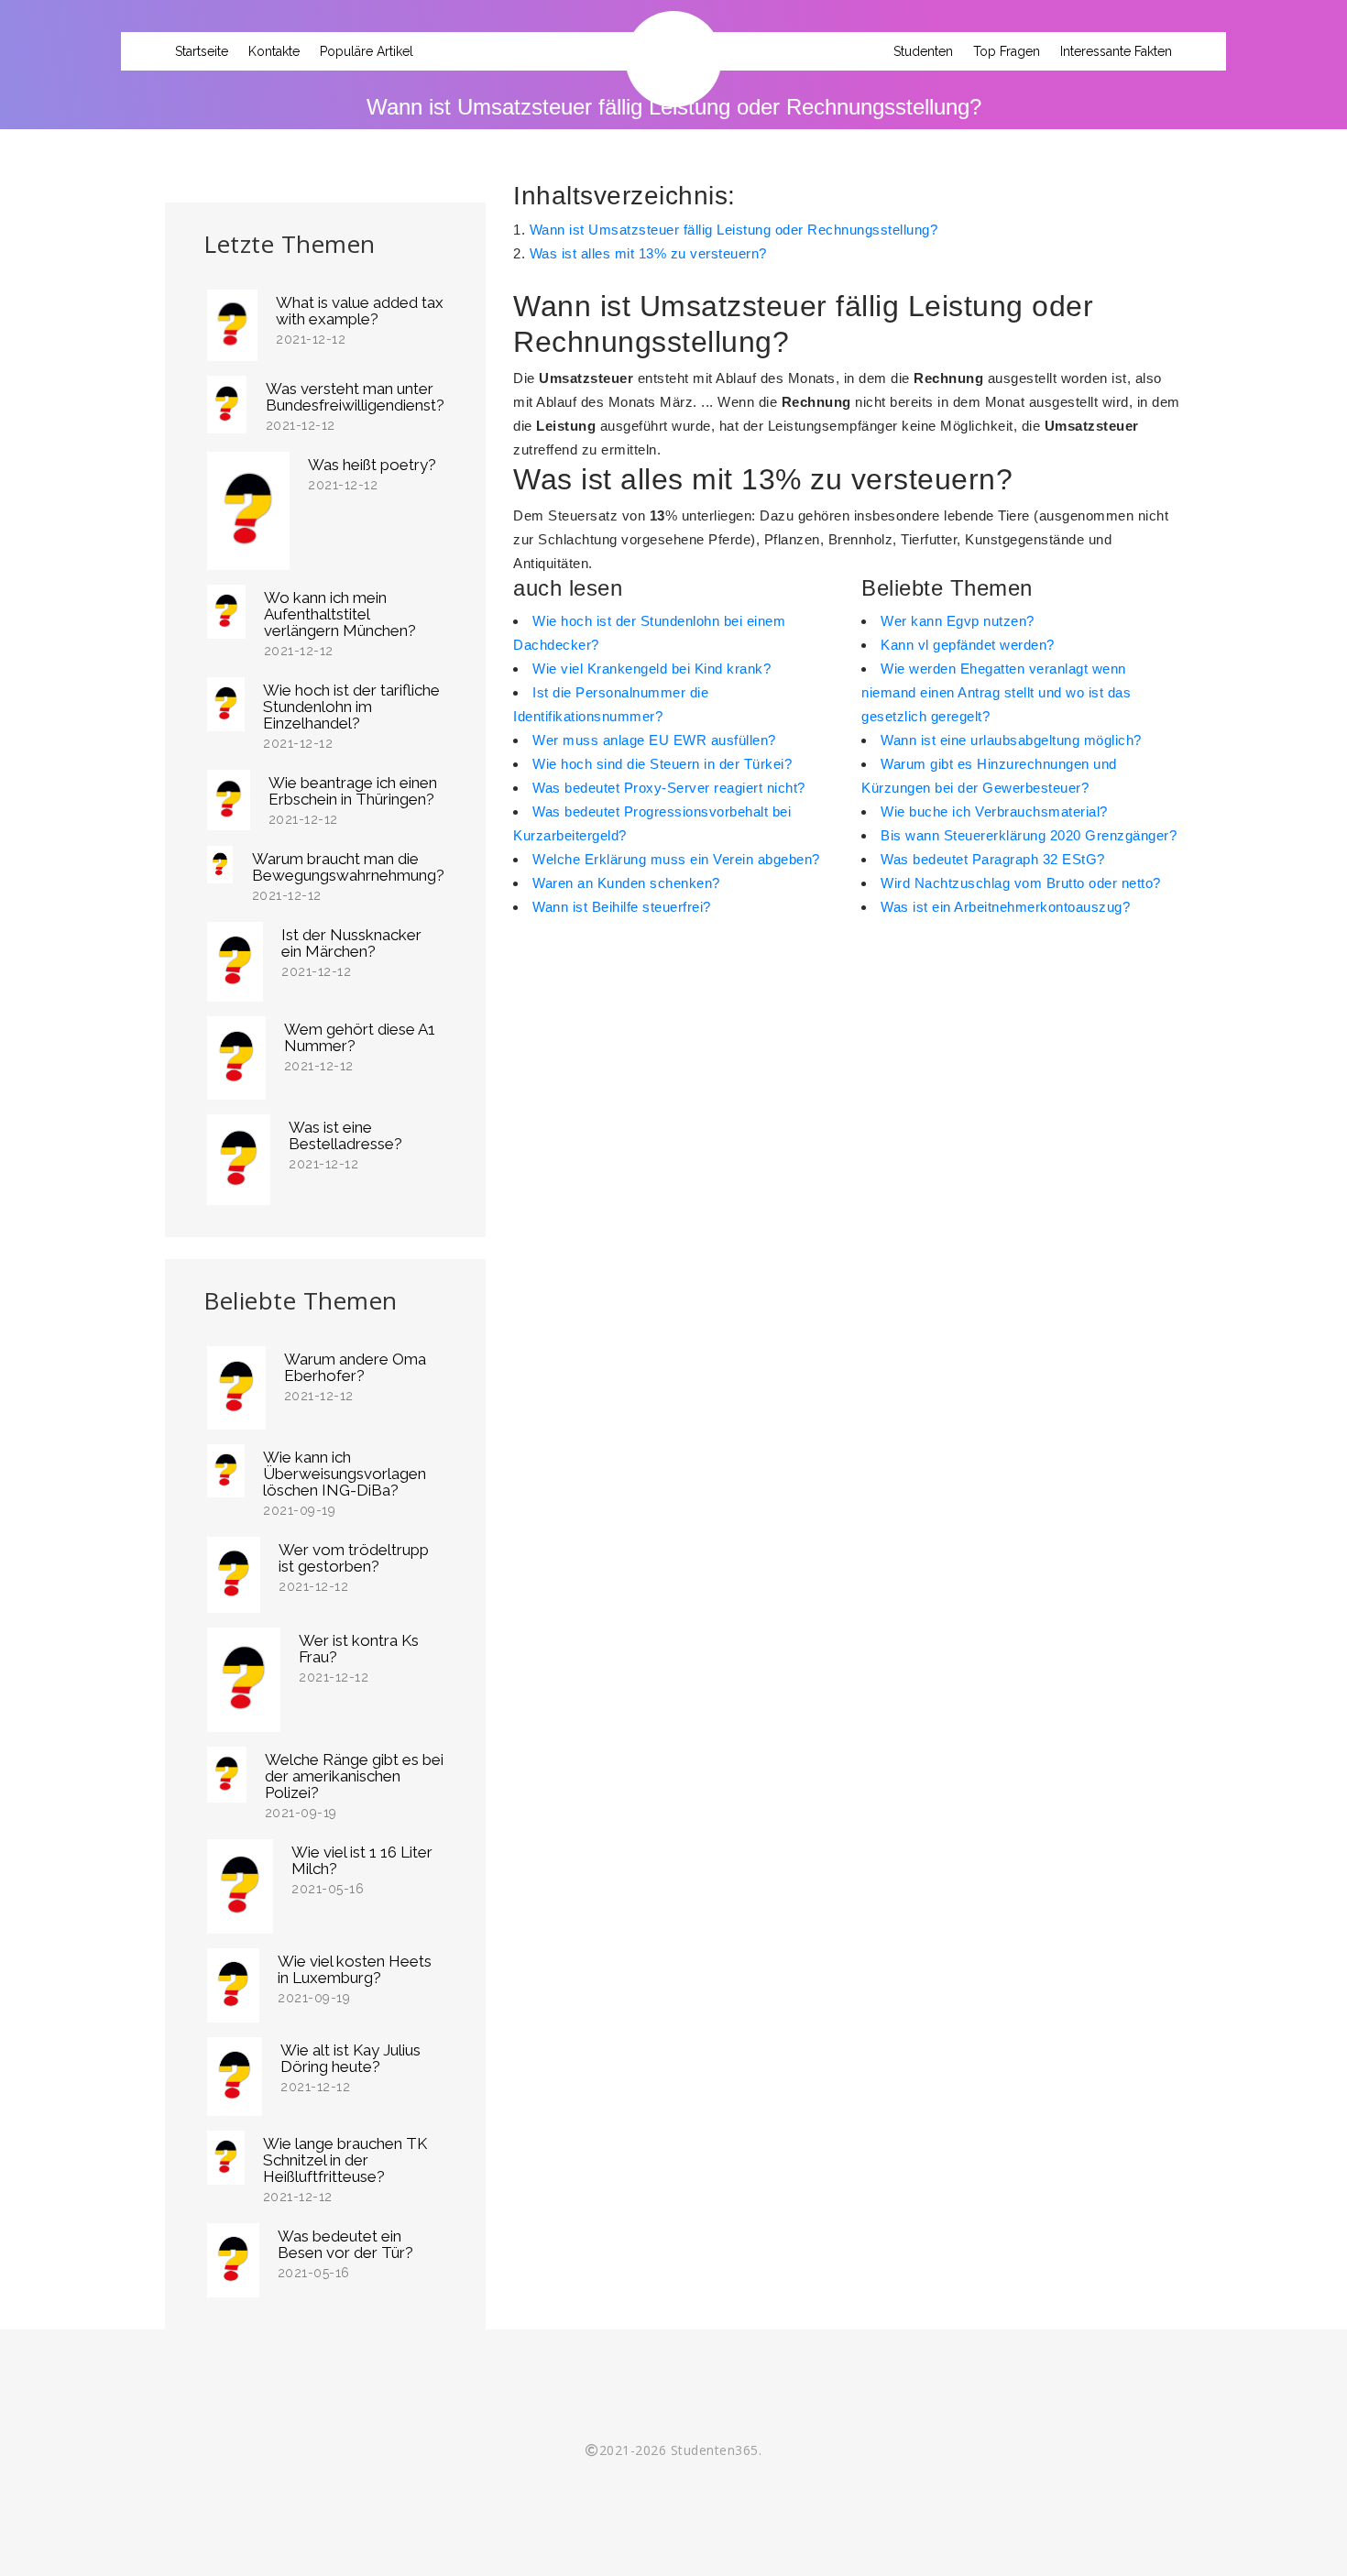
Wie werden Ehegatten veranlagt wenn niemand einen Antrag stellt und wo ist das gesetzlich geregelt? (996, 692)
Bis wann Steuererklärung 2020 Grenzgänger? (1029, 835)
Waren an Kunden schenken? (626, 883)
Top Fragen (1007, 51)
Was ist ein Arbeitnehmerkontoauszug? (1005, 907)
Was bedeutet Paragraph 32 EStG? (993, 859)
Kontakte (274, 51)
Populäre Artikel (367, 51)
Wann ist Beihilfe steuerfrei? (622, 907)
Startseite (202, 51)
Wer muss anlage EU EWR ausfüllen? (654, 740)
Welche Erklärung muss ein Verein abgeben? (676, 859)
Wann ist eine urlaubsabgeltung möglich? (1011, 740)
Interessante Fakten (1116, 51)
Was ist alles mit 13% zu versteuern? (648, 253)
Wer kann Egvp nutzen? (958, 621)
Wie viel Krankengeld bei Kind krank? (652, 669)
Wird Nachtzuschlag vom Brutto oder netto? (1021, 883)
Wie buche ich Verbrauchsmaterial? (994, 811)
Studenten (923, 51)
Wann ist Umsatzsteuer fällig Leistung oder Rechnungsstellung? (734, 230)
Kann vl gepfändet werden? (968, 645)
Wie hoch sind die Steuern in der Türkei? (662, 764)
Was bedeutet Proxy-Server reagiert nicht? (669, 788)
